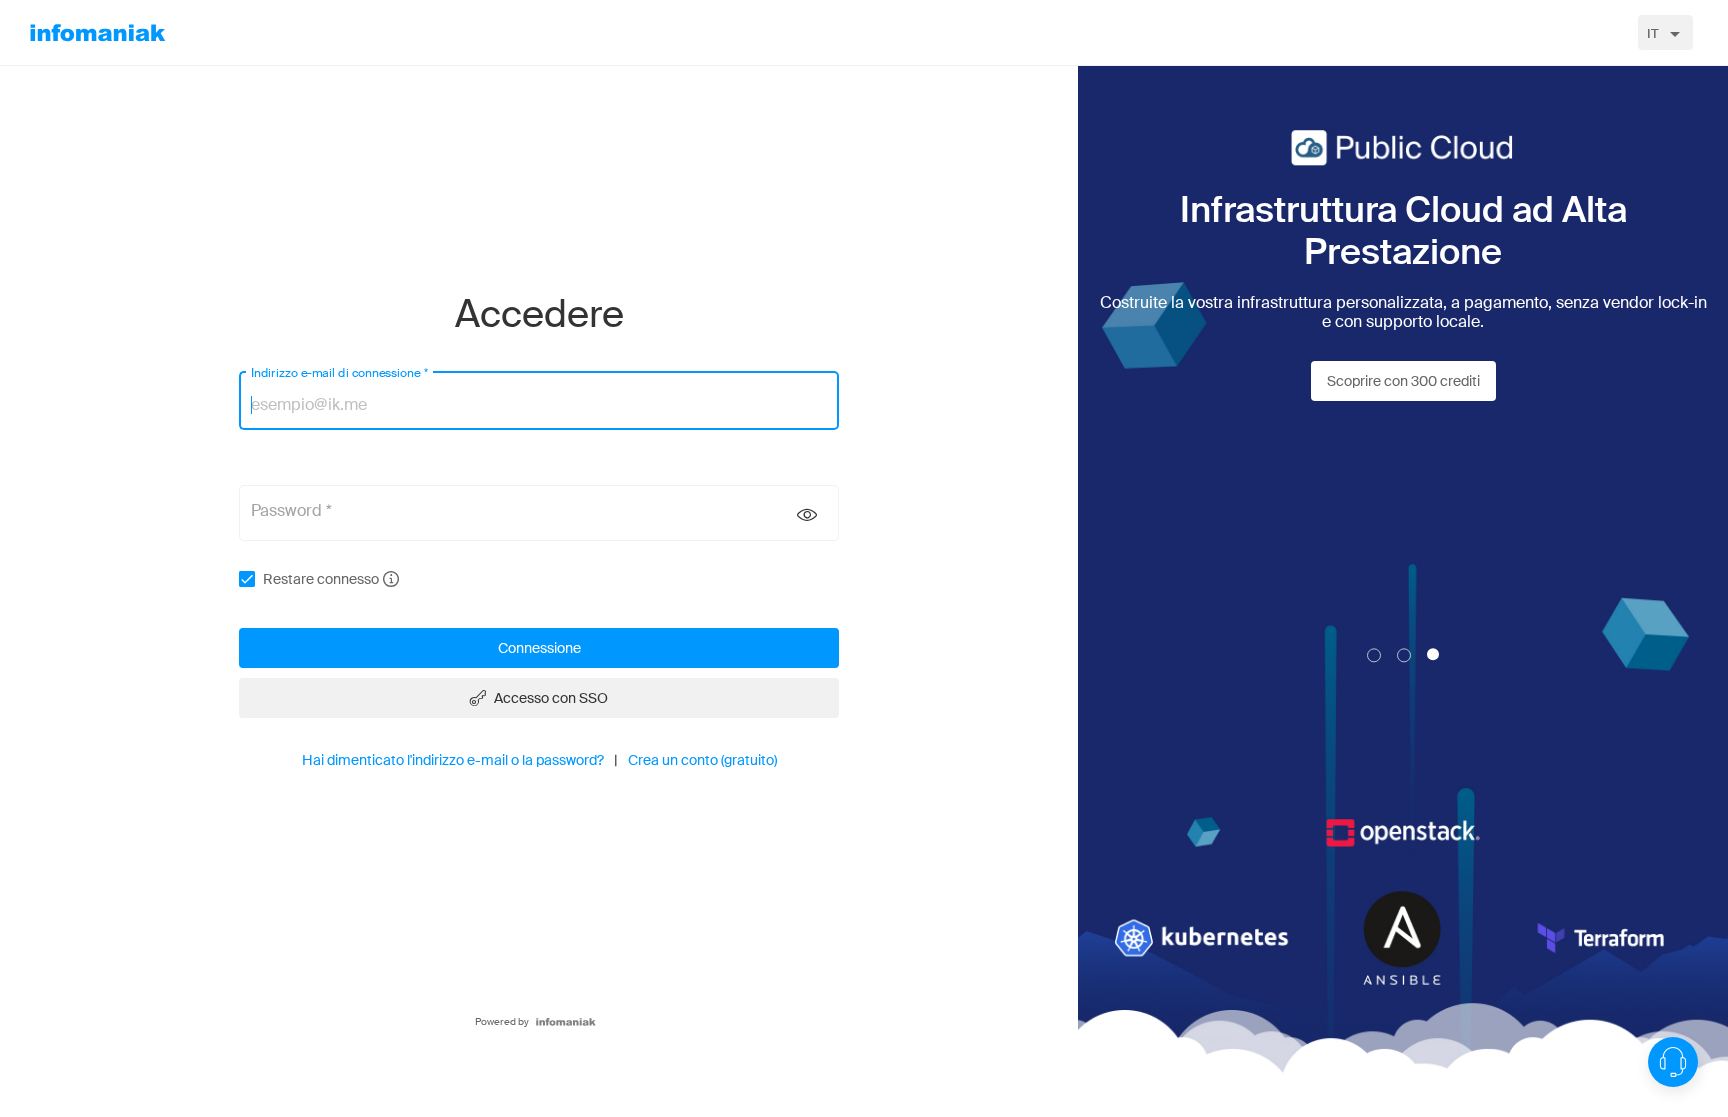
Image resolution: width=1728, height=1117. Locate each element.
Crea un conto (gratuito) (702, 760)
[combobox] (1665, 32)
